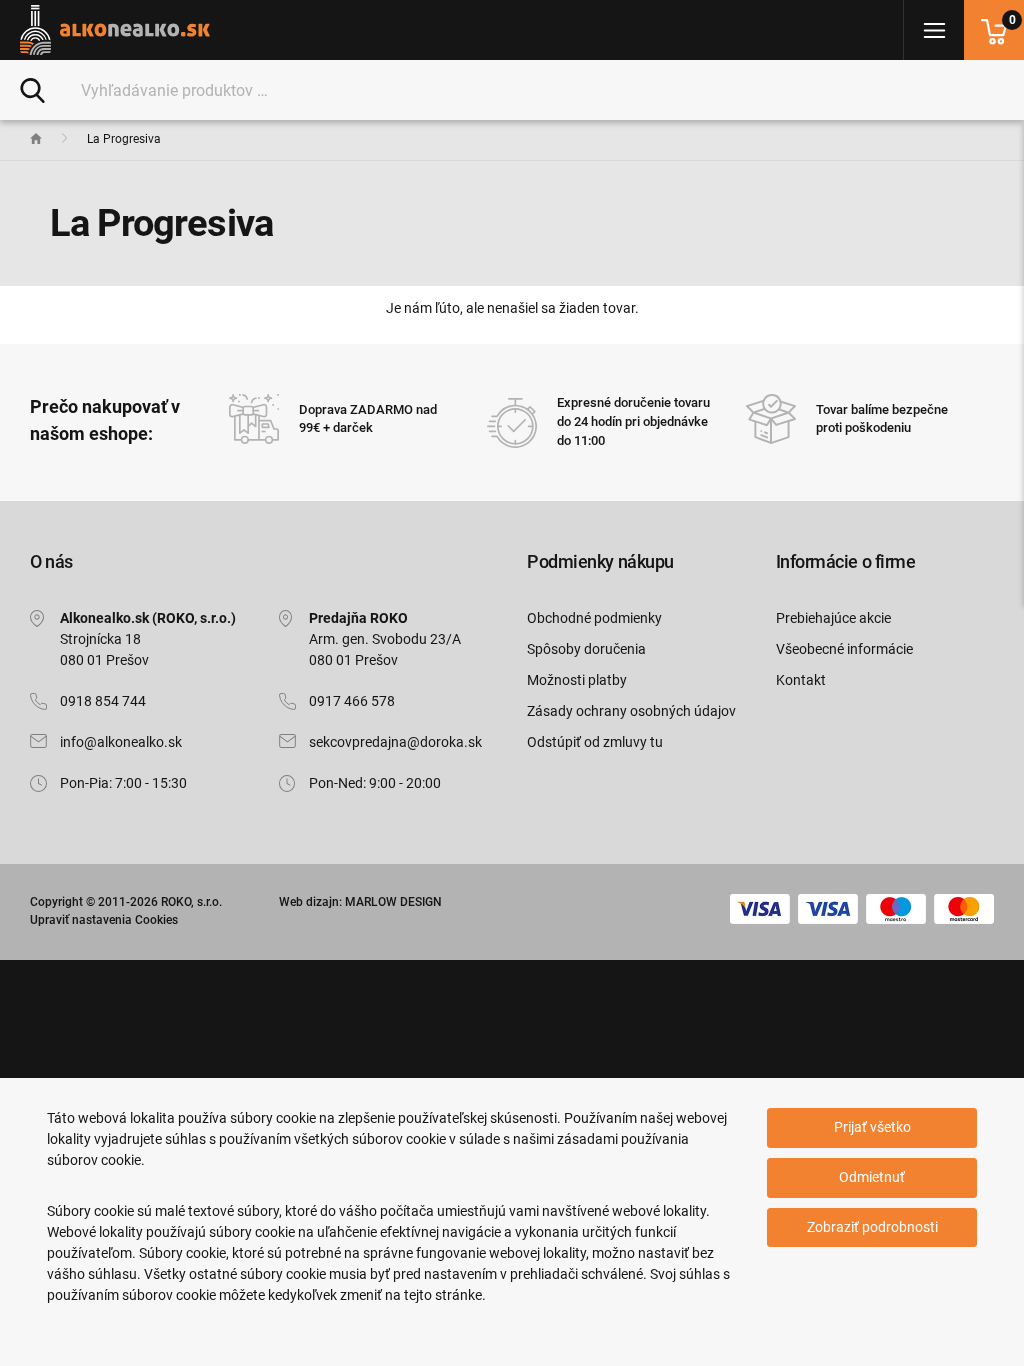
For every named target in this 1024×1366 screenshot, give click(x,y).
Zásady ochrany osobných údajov (631, 711)
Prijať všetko (872, 1127)
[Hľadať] (32, 89)
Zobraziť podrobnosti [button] (872, 1227)
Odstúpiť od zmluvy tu (595, 742)
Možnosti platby (577, 680)
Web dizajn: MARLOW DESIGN (360, 902)
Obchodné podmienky (594, 618)
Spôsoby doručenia (586, 649)
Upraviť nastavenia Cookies (104, 920)
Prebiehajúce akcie (833, 618)
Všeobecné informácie (844, 649)
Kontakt (801, 680)
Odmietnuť (872, 1177)
